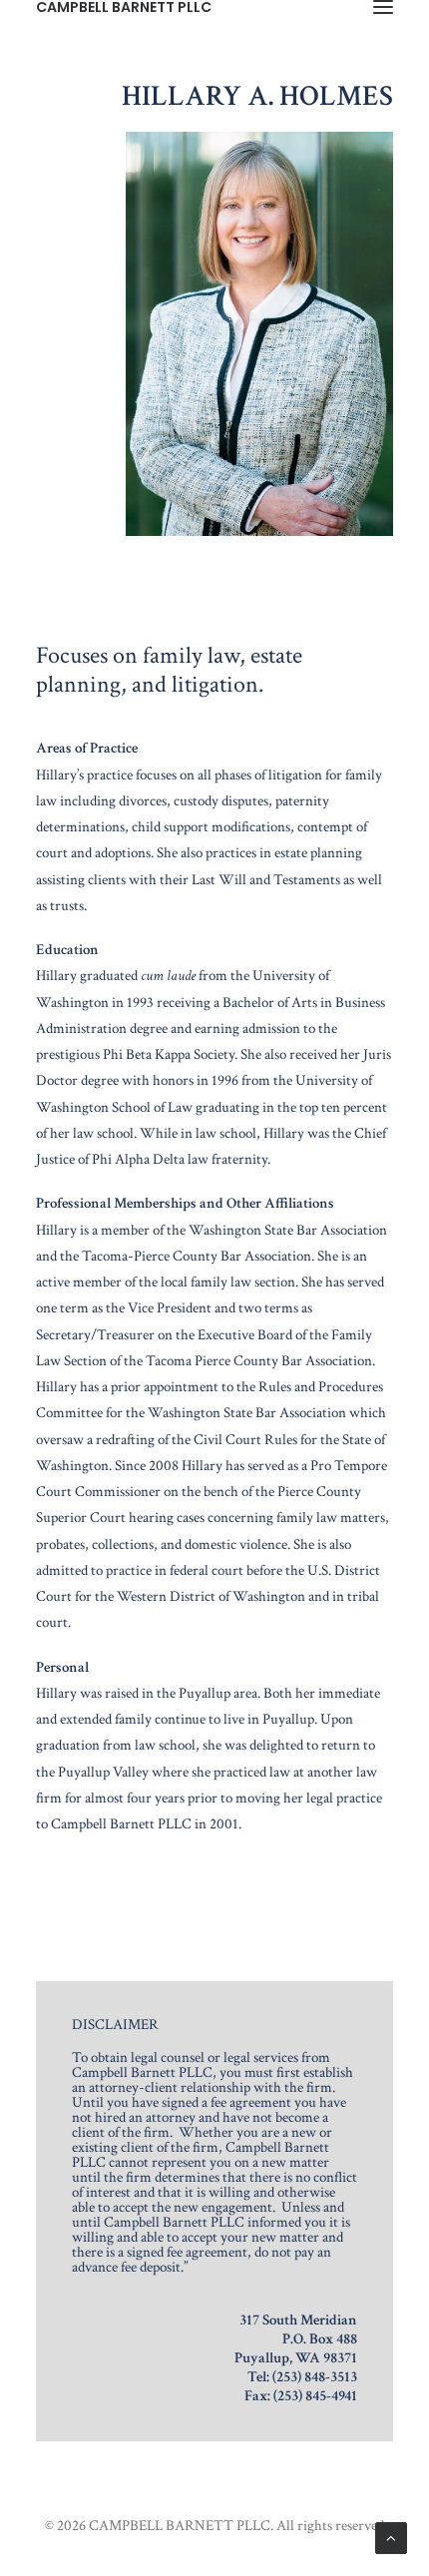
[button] (383, 7)
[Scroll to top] (391, 2537)
